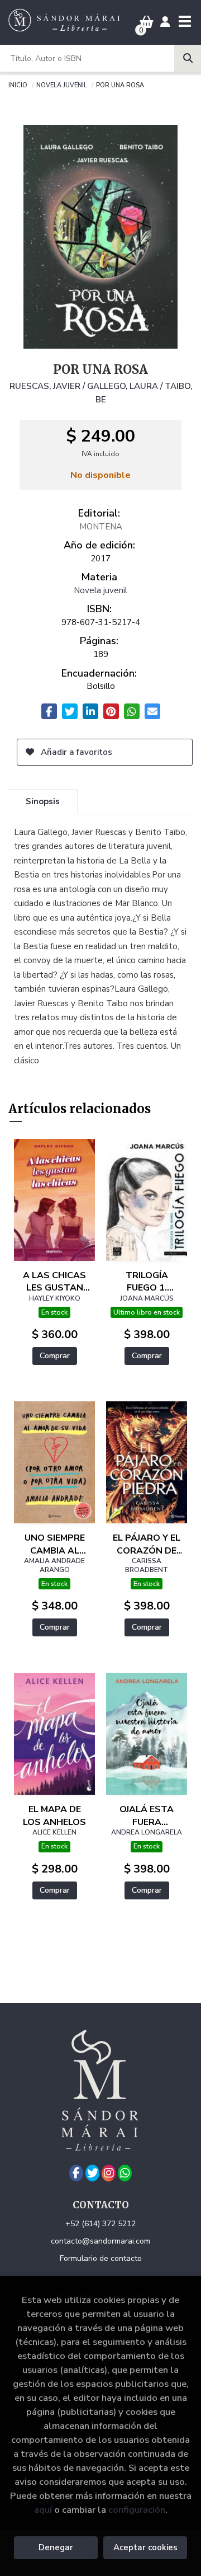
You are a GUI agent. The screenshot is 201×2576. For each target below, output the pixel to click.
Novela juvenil (62, 85)
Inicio (18, 85)
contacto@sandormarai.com (100, 2241)
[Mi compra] (147, 22)
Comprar (55, 1356)
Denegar (56, 2547)
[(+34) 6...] (125, 2173)
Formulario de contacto (101, 2258)
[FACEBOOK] (76, 2173)
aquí (43, 2510)
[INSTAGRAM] (109, 2173)
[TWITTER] (92, 2173)
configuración (137, 2510)
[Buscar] (188, 58)
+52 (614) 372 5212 (100, 2224)
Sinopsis (43, 801)
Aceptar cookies (145, 2547)
